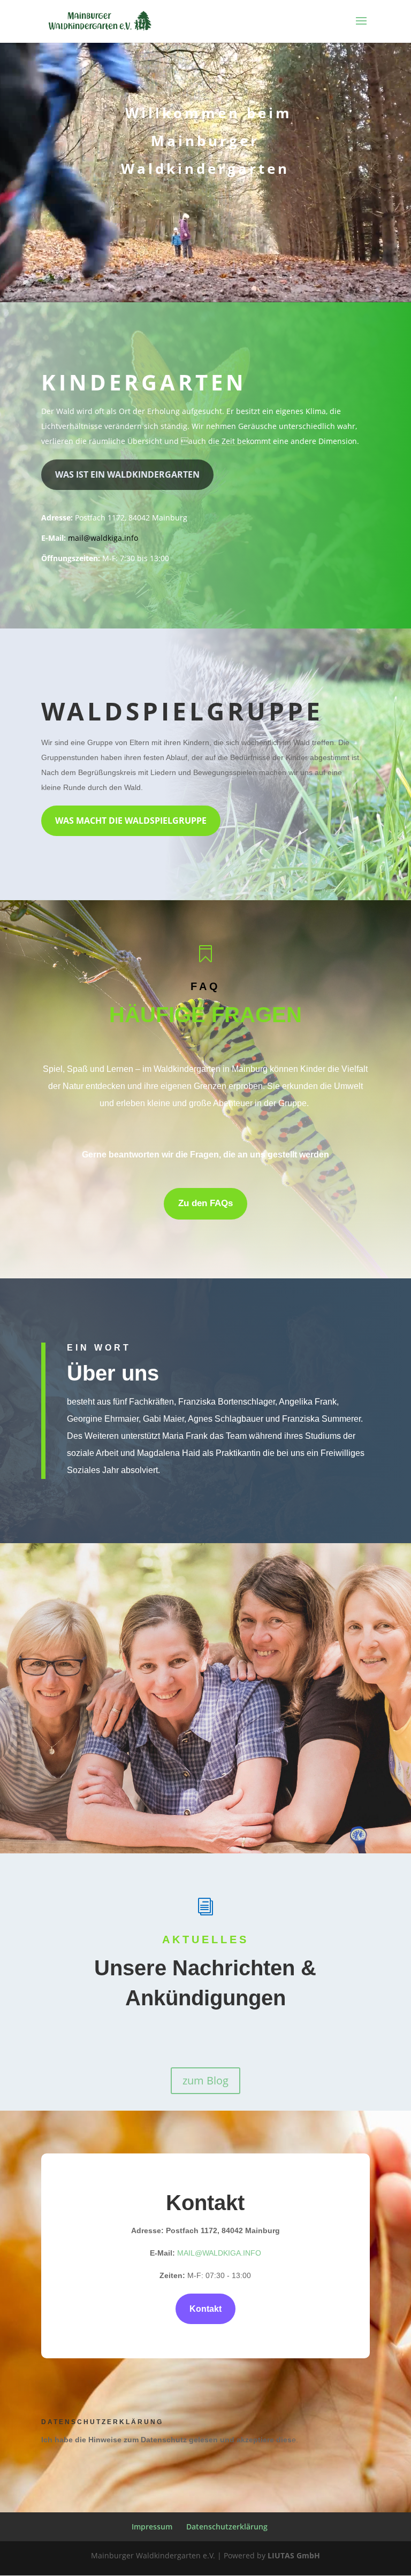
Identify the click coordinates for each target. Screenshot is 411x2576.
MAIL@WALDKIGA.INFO (219, 2253)
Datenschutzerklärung (227, 2527)
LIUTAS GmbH (294, 2555)
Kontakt (205, 2309)
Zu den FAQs (205, 1203)
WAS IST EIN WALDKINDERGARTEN (127, 474)
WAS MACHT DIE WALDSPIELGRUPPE (131, 821)
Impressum (152, 2527)
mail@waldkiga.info (103, 538)
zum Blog (205, 2080)
